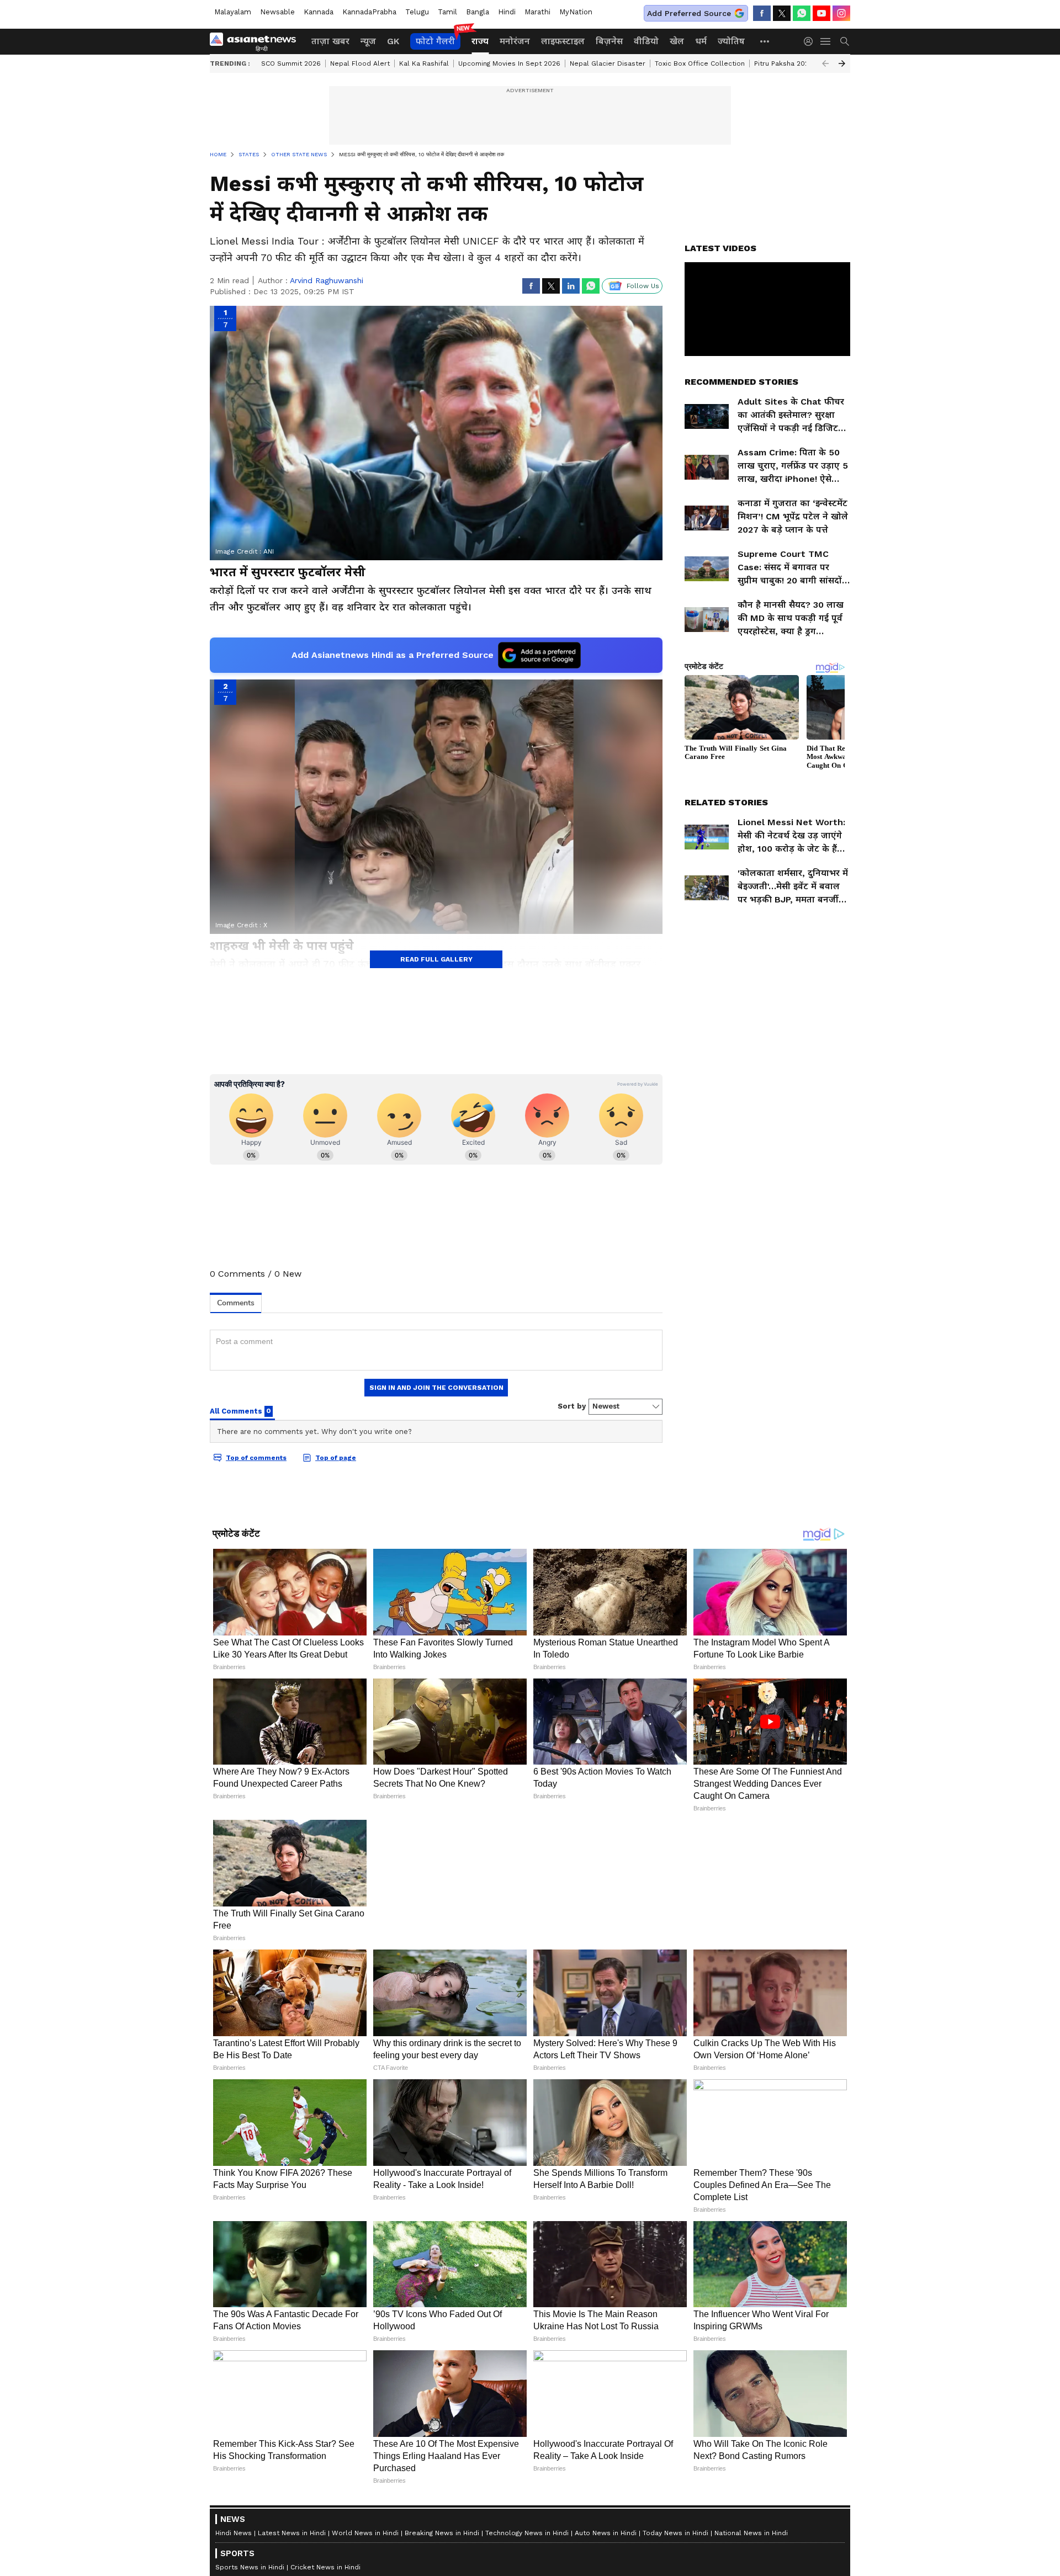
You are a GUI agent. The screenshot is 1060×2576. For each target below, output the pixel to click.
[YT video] (821, 13)
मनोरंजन (515, 41)
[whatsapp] (802, 13)
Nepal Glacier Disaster (608, 63)
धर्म (701, 41)
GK (393, 41)
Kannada (319, 12)
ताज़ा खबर (330, 41)
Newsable (277, 12)
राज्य (480, 41)
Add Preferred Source (689, 13)
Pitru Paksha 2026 (784, 63)
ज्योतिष (731, 41)
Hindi (507, 12)
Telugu (417, 12)
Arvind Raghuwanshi (327, 280)
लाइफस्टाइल (563, 41)
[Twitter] (782, 13)
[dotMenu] (765, 41)
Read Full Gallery (436, 959)
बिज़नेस (609, 41)
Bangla (478, 12)
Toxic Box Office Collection (700, 63)
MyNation (576, 12)
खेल (677, 41)
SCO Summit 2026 (291, 63)
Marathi (537, 12)
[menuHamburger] (826, 41)
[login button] (811, 41)
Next (842, 63)
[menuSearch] (845, 41)
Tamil (447, 12)
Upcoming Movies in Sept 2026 (509, 63)
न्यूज (368, 41)
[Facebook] (762, 13)
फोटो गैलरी (435, 41)
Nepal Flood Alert (360, 63)
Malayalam (233, 12)
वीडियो (646, 41)
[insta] (841, 13)
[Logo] (257, 41)
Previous (825, 63)
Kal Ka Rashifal (424, 63)
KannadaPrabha (369, 12)
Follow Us (643, 286)
